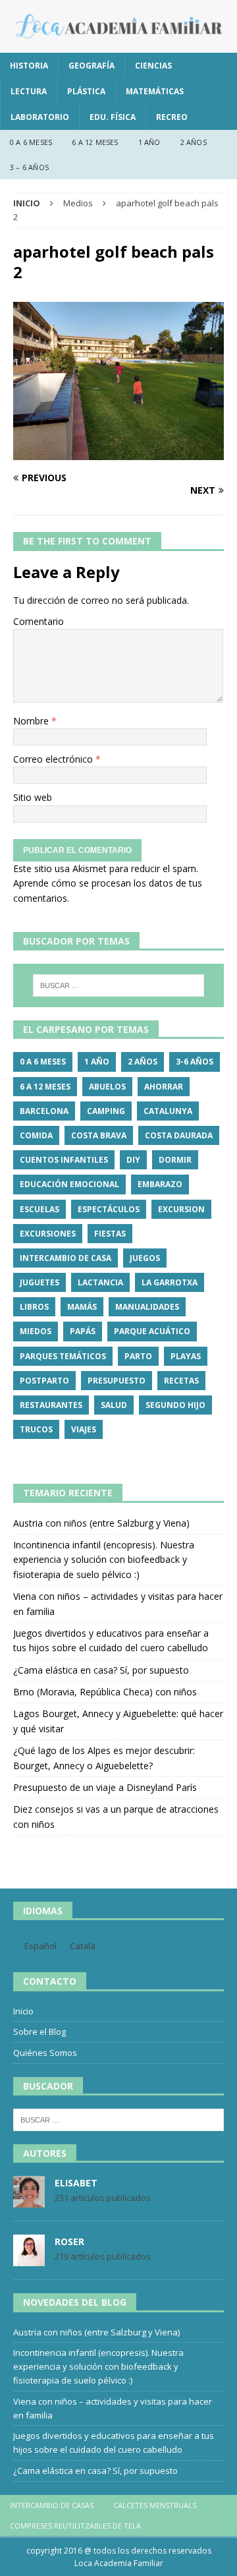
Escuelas (39, 1209)
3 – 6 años (29, 167)
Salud (114, 1405)
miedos (36, 1331)
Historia (29, 66)
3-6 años (195, 1062)
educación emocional (69, 1184)
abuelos (107, 1087)
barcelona (44, 1111)
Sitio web (33, 797)
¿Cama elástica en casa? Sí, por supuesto (101, 1670)
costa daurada (179, 1135)
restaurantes (51, 1405)
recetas (181, 1381)
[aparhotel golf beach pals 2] (118, 453)
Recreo (172, 117)
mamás (82, 1307)
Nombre (32, 721)
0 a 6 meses (31, 142)
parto (138, 1356)
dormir (175, 1160)
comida (36, 1135)
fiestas (110, 1234)
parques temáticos (63, 1356)
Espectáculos (109, 1209)
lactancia (100, 1282)
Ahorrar (164, 1087)
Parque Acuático (152, 1331)
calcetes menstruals (155, 2505)
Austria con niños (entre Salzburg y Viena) (101, 1523)
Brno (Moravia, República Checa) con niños (105, 1692)
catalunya (168, 1111)
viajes (84, 1429)
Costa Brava (99, 1135)
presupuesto (117, 1381)
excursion (181, 1209)
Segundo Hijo (175, 1405)
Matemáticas (155, 91)
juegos (145, 1258)
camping (106, 1111)
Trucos (36, 1429)
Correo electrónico (54, 759)
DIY (133, 1160)
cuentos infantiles (64, 1160)
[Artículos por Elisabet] (29, 2201)
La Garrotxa (170, 1282)
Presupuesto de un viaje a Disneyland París (105, 1787)
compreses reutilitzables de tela (75, 2526)
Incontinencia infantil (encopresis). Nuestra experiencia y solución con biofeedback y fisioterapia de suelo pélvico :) (104, 1560)
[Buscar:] (118, 985)
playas (186, 1356)
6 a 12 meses (95, 142)
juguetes (39, 1282)
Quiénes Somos (45, 2053)
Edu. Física (113, 117)
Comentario (39, 621)
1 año (149, 142)
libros (34, 1307)
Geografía (92, 66)
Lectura (29, 91)
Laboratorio (40, 117)
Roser (69, 2241)
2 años (194, 142)
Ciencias (153, 66)
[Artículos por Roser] (29, 2260)
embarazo (160, 1184)
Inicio (23, 2011)
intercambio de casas (52, 2505)
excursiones (48, 1234)
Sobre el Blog (39, 2032)
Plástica (86, 91)
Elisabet (76, 2183)
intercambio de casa (66, 1258)
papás (83, 1331)
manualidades (147, 1307)
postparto (44, 1381)
